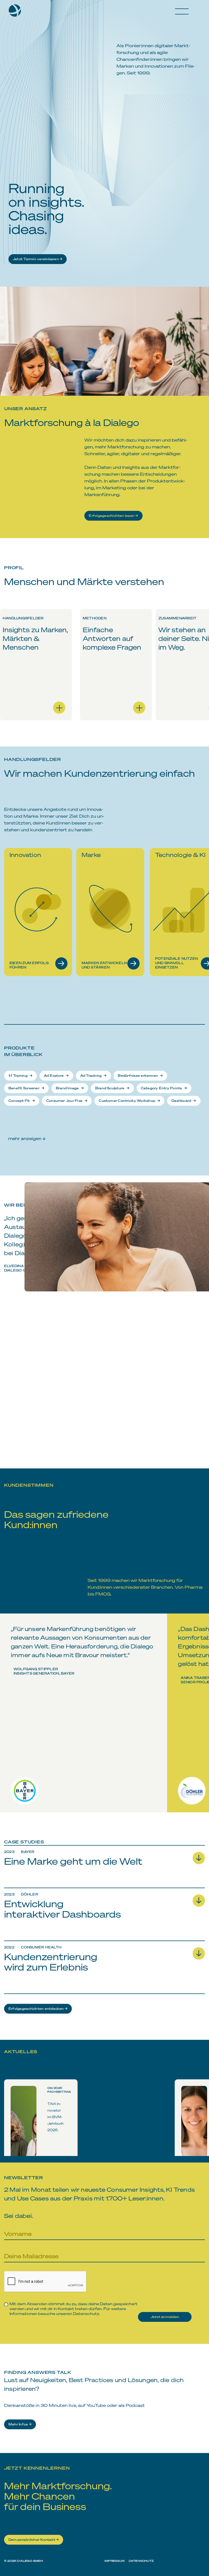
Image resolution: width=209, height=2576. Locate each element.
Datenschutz (86, 2313)
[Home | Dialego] (17, 13)
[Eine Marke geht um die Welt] (104, 1879)
